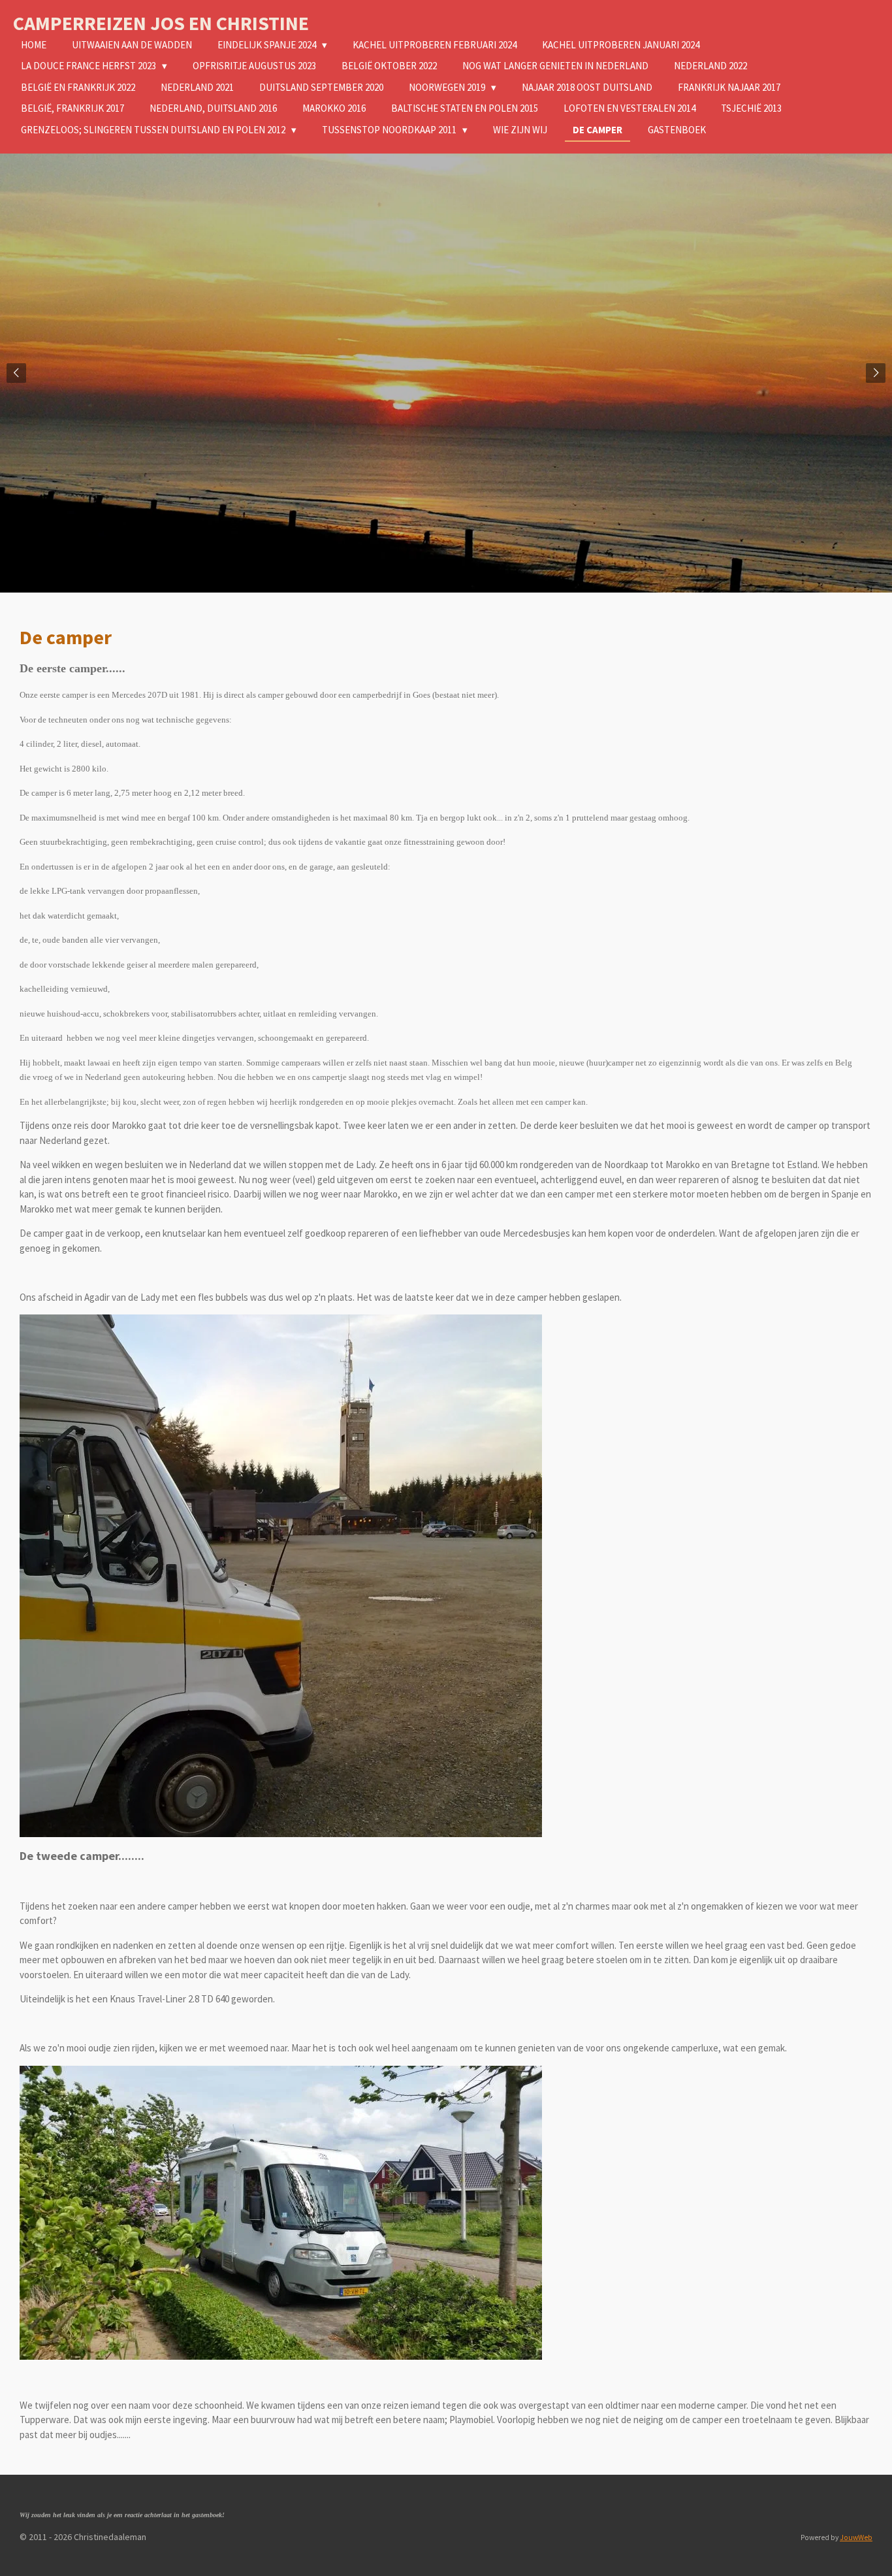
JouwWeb (856, 2537)
